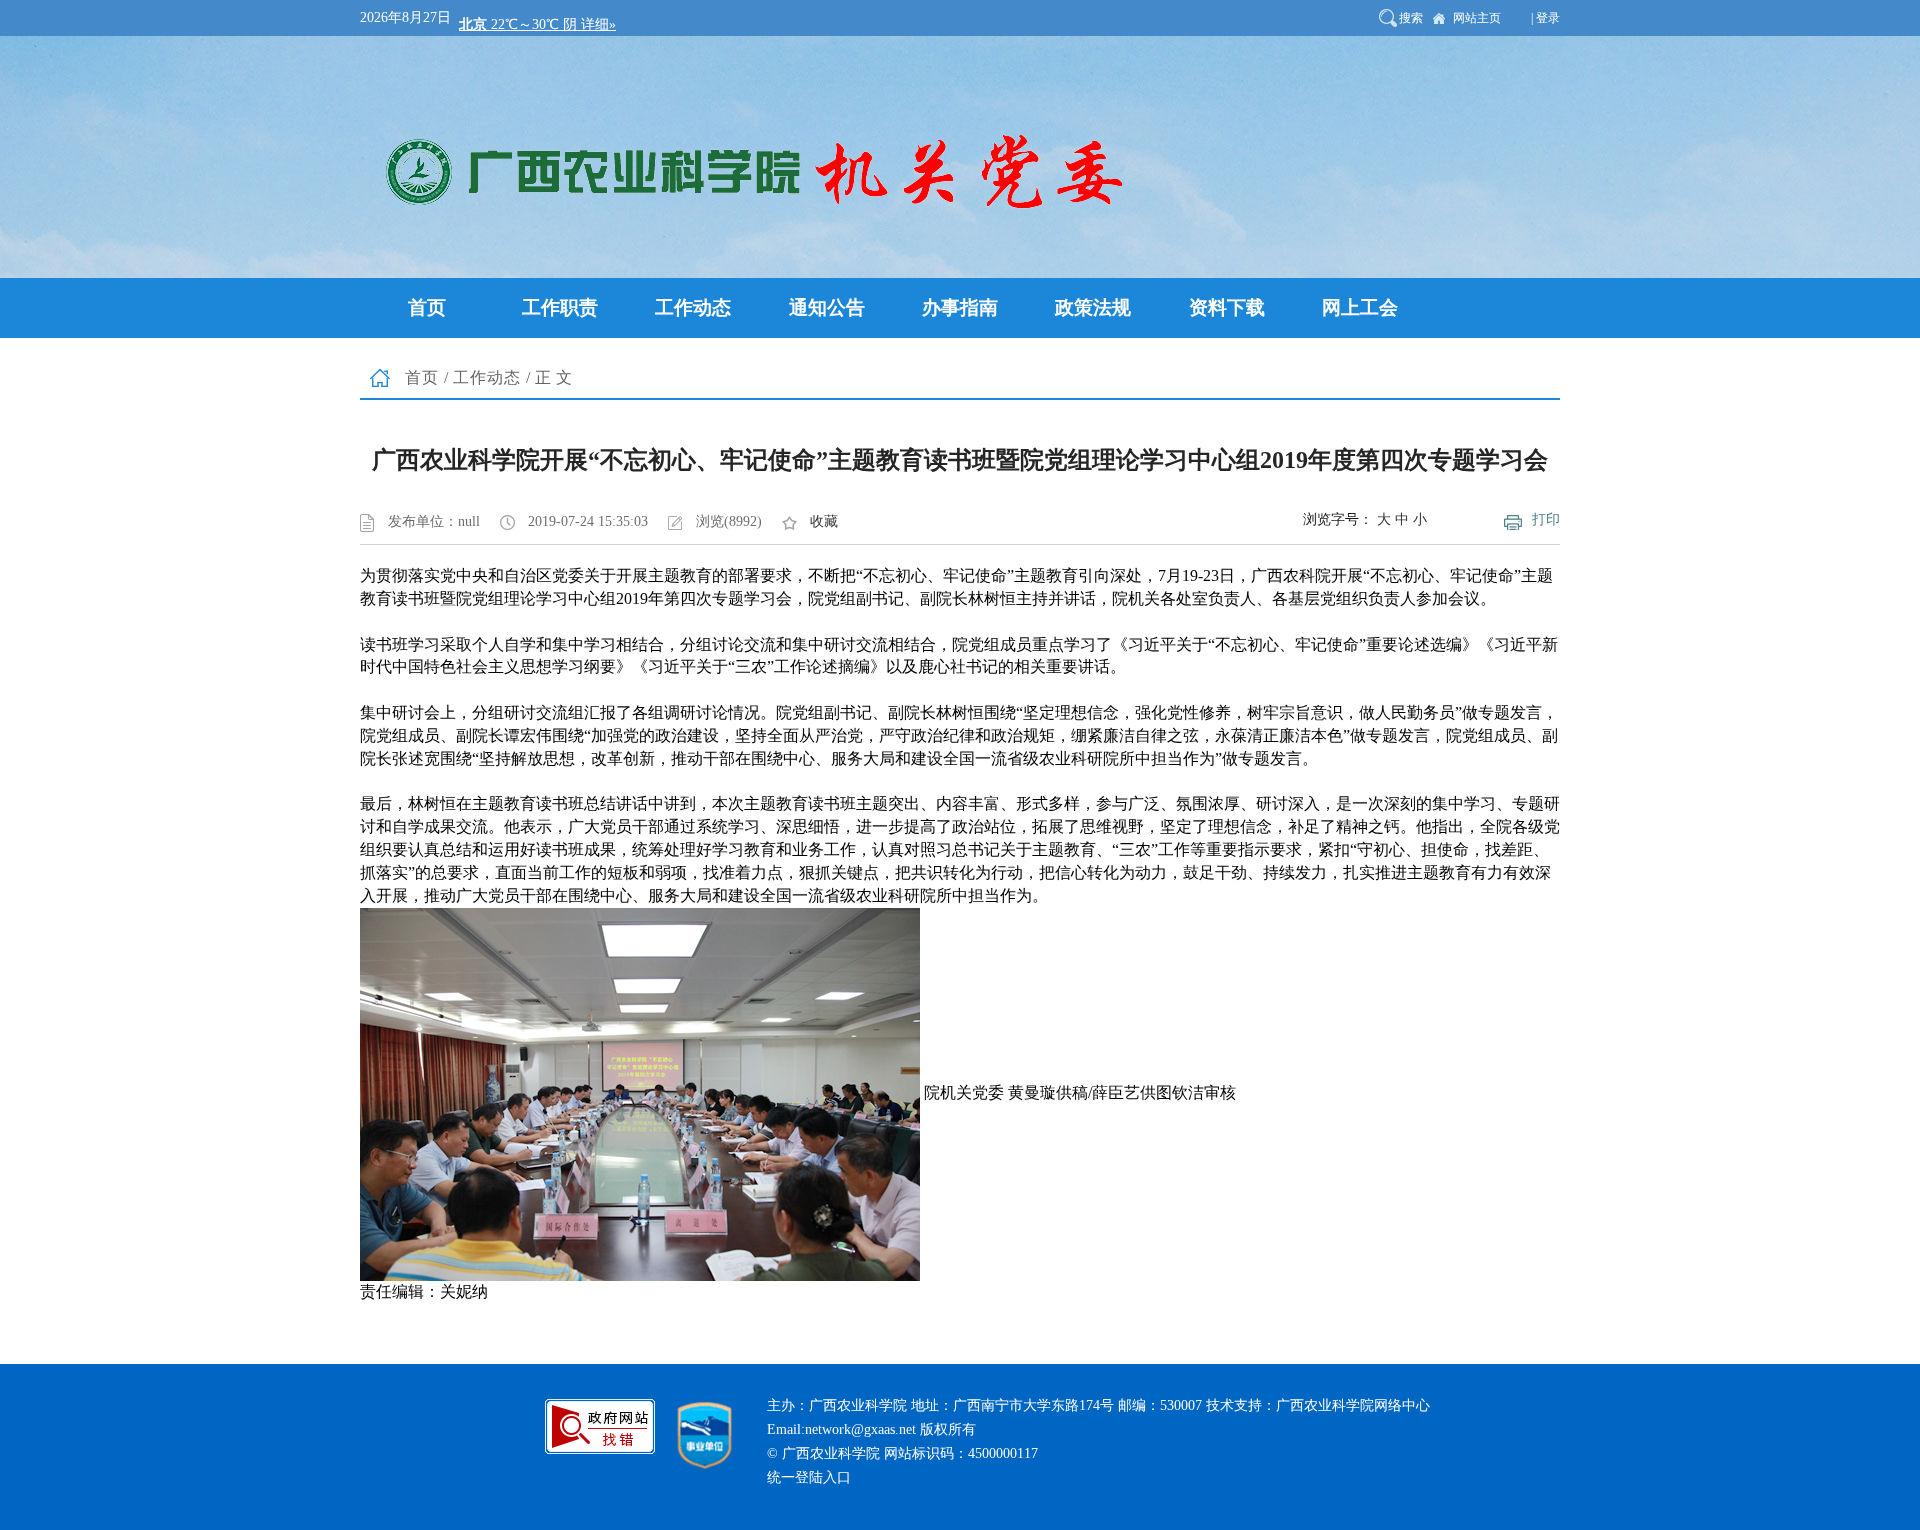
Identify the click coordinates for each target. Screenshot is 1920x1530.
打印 (1546, 519)
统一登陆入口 (809, 1477)
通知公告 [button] (827, 307)
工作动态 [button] (693, 307)
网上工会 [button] (1360, 307)
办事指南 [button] (960, 307)
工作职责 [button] (560, 307)
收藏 (824, 521)
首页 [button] (427, 307)
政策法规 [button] (1093, 307)
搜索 (1411, 18)
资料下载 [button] (1227, 307)
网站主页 (1477, 18)
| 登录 (1545, 18)
